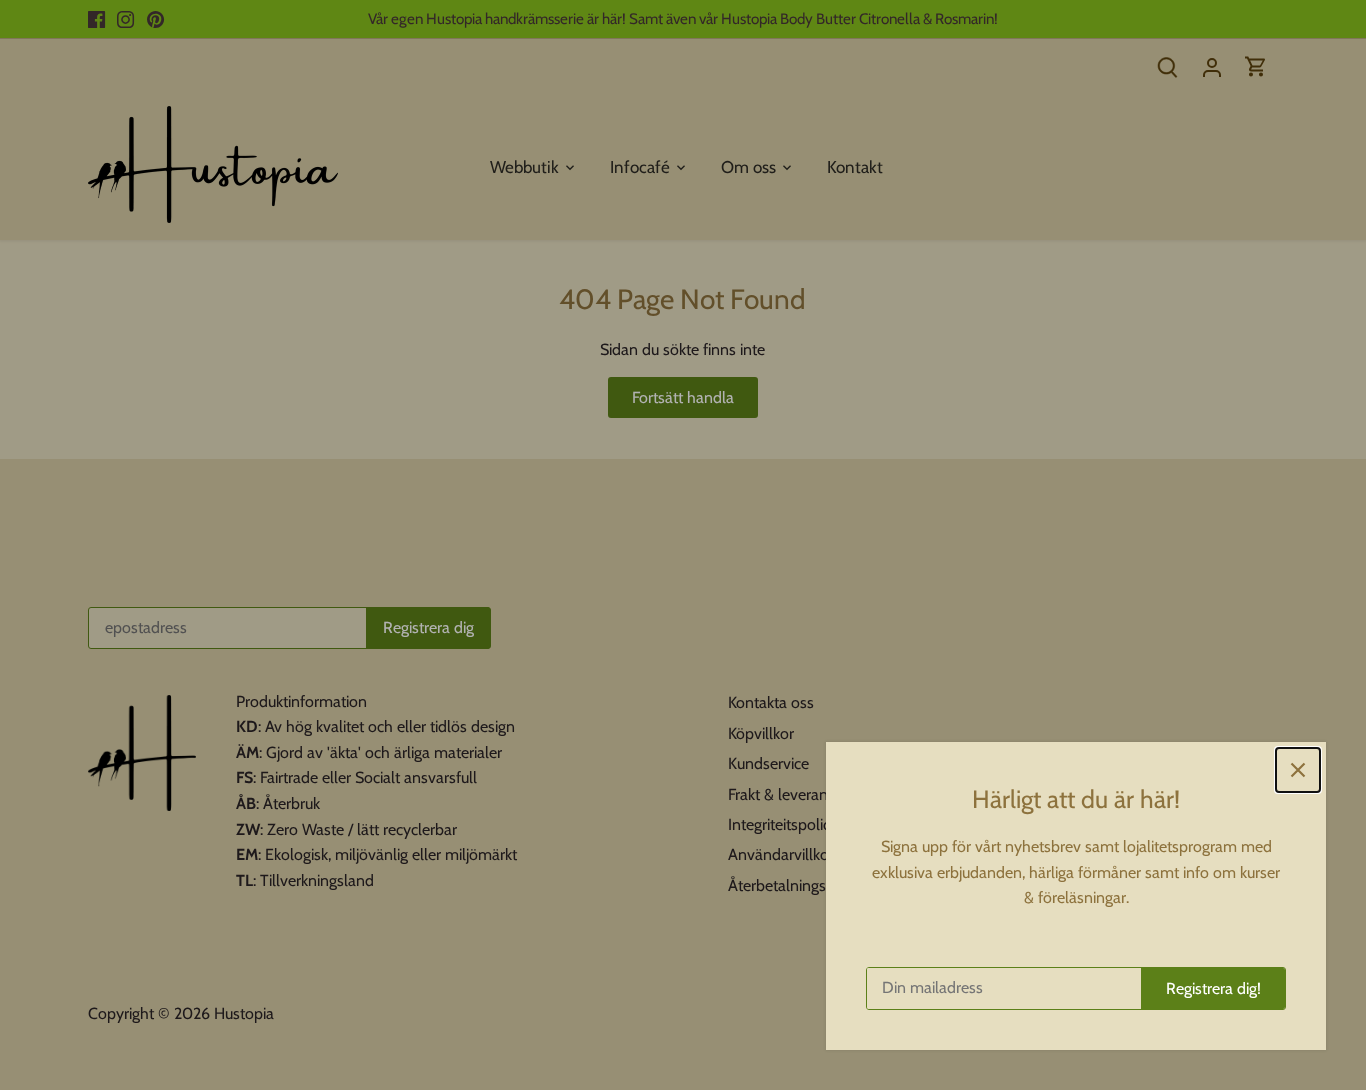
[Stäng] (1298, 770)
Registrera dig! (1213, 988)
